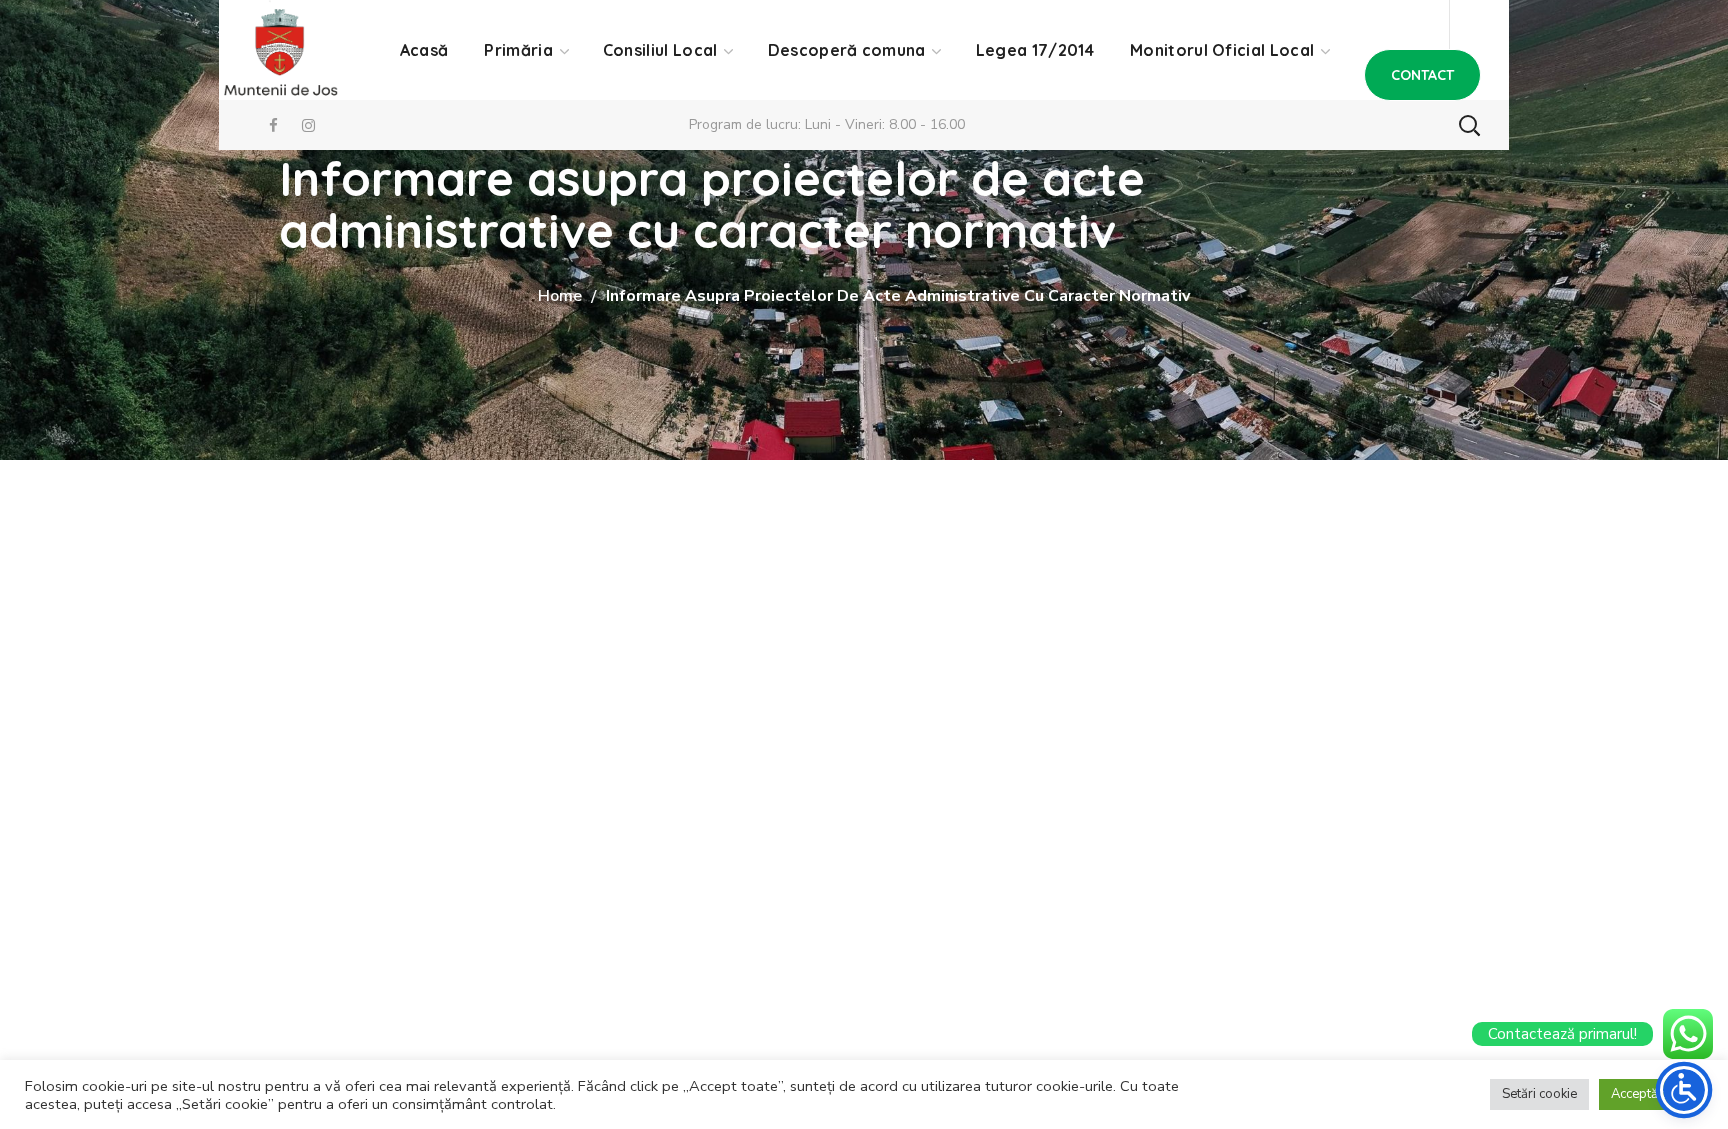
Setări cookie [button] (1539, 1094)
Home (560, 296)
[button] (1422, 75)
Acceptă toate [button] (1651, 1094)
